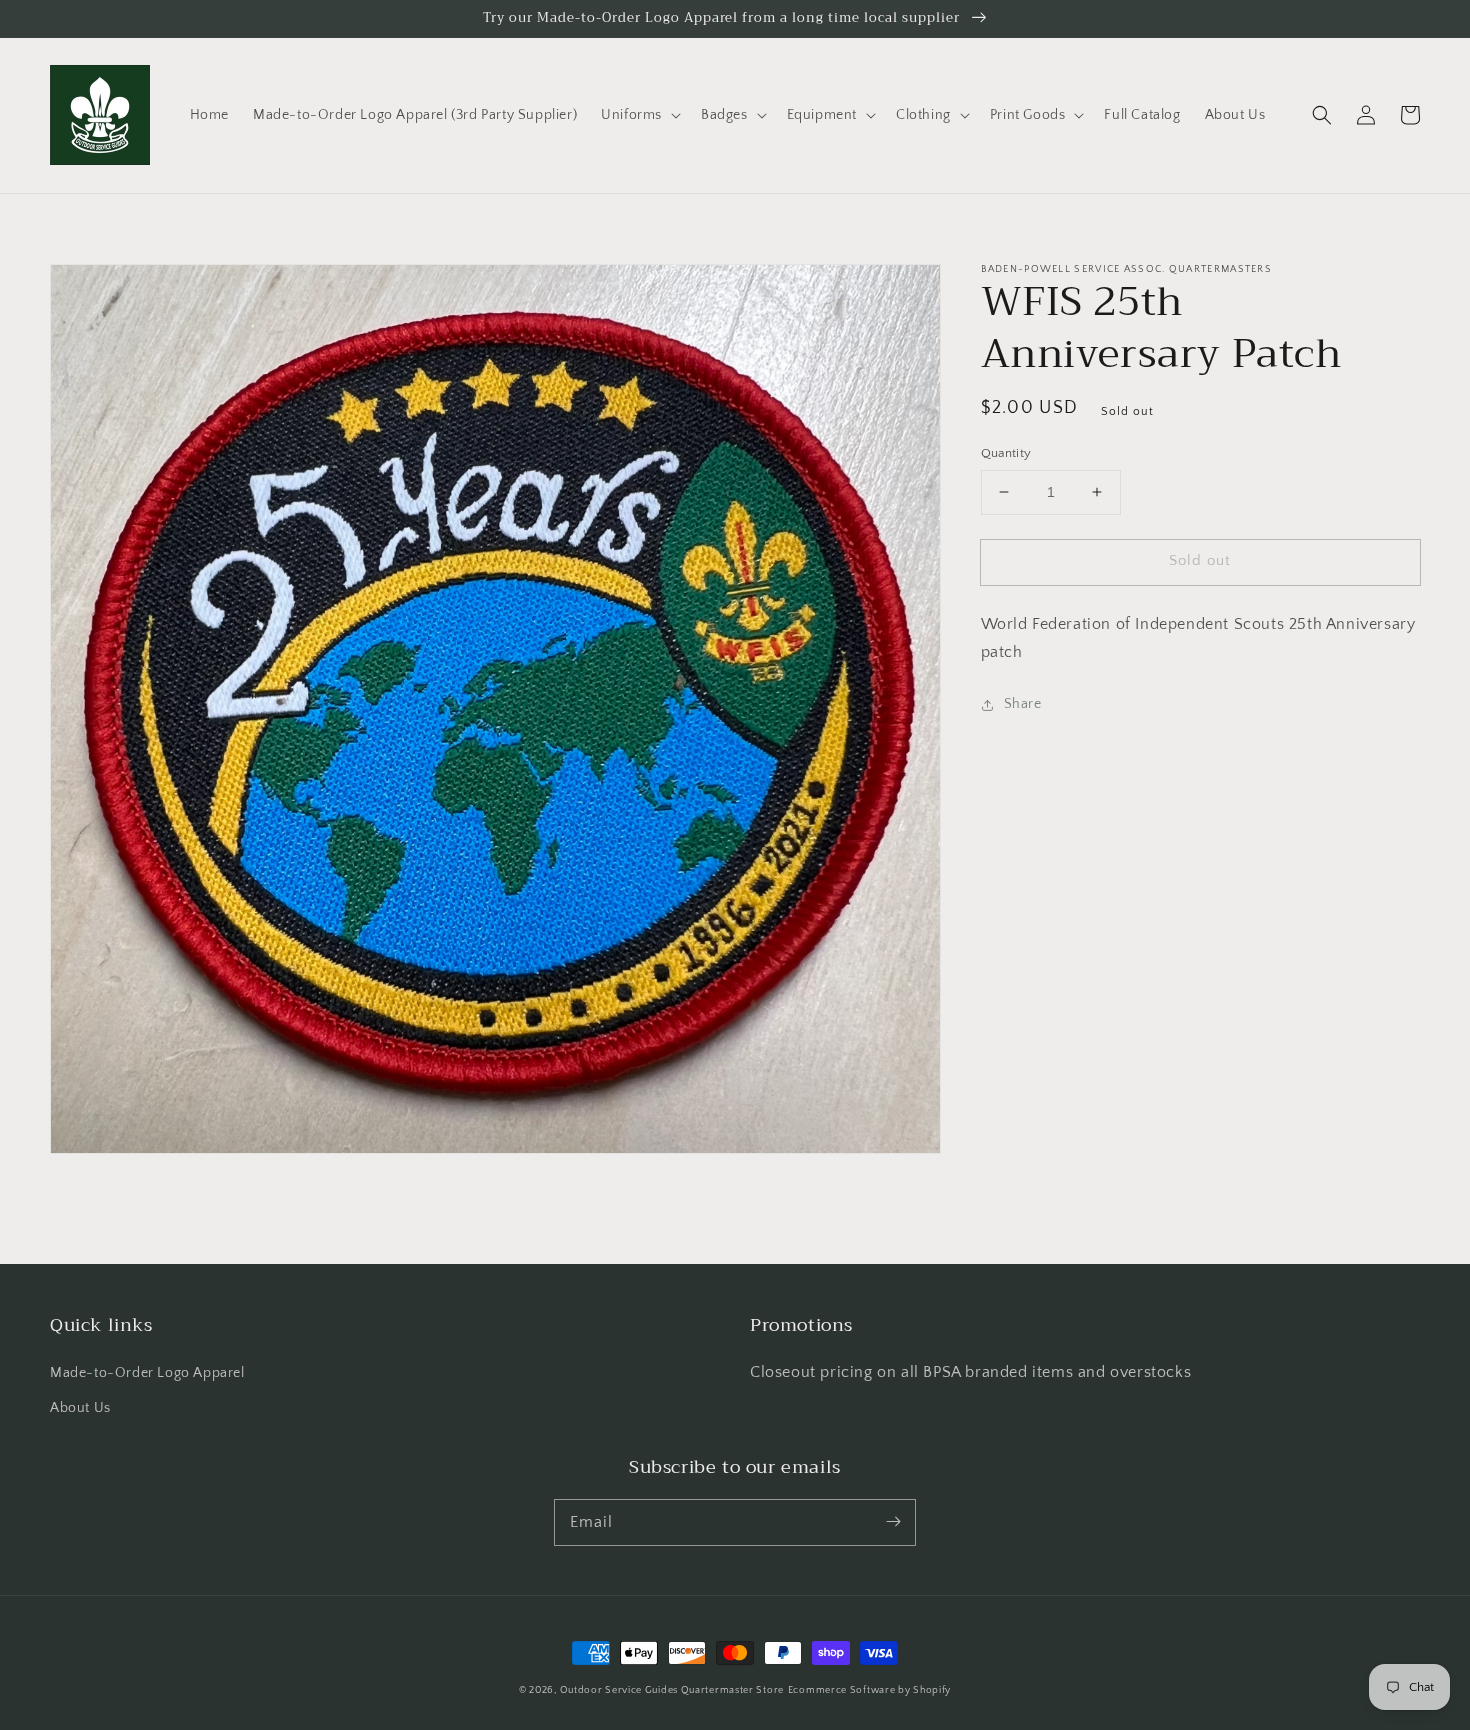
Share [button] (1023, 704)
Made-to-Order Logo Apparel (147, 1373)
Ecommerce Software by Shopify (869, 1690)
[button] (639, 115)
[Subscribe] (893, 1522)
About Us (80, 1408)
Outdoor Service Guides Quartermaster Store (672, 1690)
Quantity (1006, 453)
